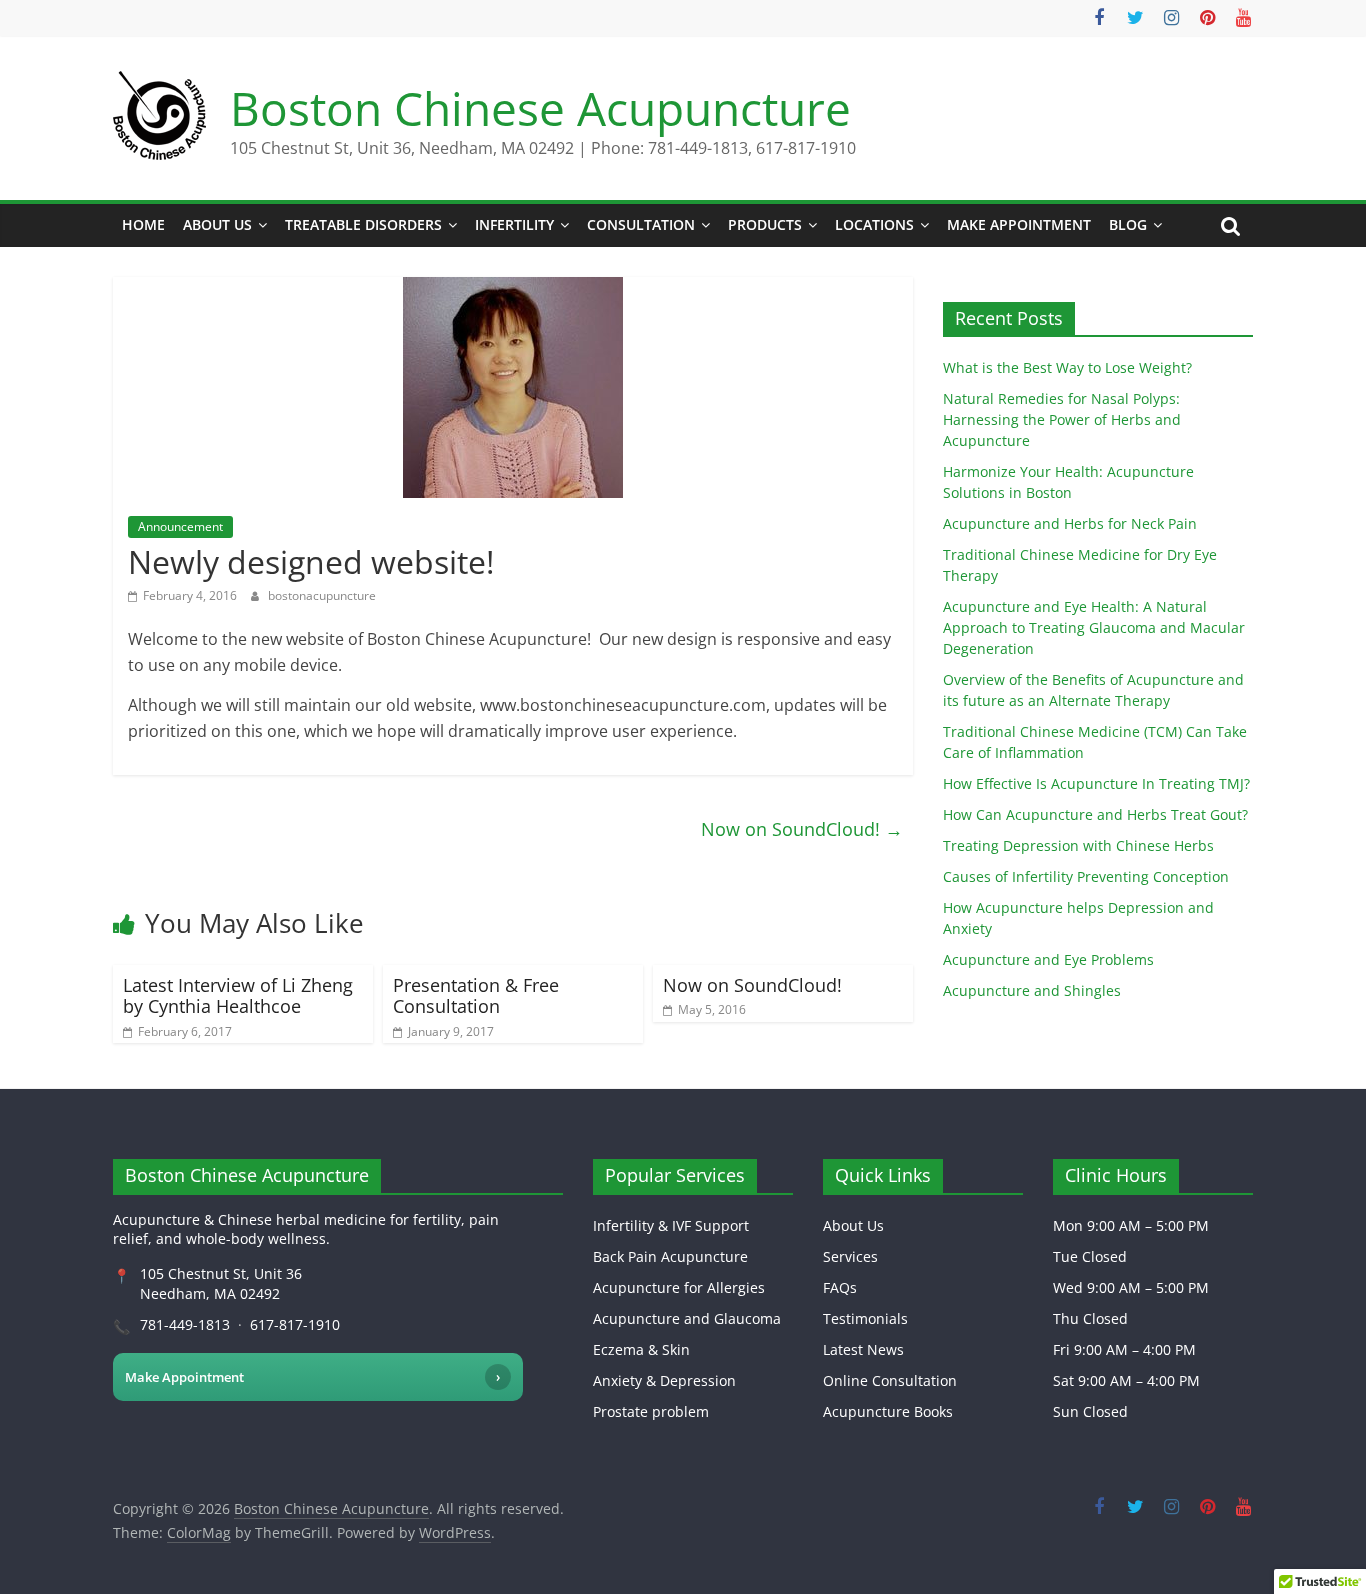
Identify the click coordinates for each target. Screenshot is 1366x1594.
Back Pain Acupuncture (670, 1256)
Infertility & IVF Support (671, 1225)
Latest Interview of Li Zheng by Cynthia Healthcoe (238, 996)
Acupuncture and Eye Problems (1048, 959)
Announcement (180, 526)
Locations (874, 224)
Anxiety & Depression (664, 1380)
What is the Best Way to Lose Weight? (1067, 367)
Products (765, 224)
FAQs (840, 1287)
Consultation (641, 224)
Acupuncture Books (888, 1411)
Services (850, 1256)
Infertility (514, 224)
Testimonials (865, 1318)
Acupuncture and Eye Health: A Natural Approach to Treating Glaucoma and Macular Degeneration (1094, 627)
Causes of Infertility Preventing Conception (1086, 876)
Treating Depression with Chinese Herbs (1078, 845)
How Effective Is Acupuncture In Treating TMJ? (1096, 783)
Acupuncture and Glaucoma (687, 1318)
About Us (217, 224)
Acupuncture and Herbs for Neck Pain (1070, 523)
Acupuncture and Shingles (1032, 990)
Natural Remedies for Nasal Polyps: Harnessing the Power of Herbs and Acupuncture (1062, 419)
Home (143, 224)
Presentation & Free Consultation (476, 996)
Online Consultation (890, 1380)
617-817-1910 (295, 1324)
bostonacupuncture (322, 595)
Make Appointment (1019, 224)
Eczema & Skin (641, 1349)
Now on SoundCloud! (802, 829)
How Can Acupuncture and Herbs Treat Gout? (1095, 814)
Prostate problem (651, 1411)
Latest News (863, 1349)
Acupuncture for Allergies (679, 1287)
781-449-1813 (185, 1324)
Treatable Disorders (363, 224)
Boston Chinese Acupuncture (540, 108)
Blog (1128, 224)
